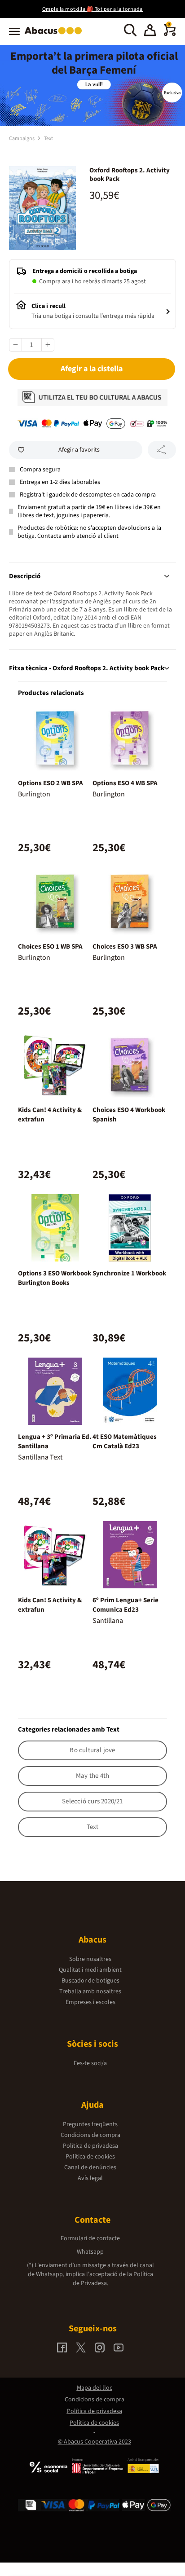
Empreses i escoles (90, 2002)
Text (48, 138)
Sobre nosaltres (90, 1959)
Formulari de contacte (90, 2238)
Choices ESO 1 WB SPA (50, 947)
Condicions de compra (90, 2135)
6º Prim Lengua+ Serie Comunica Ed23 (126, 1605)
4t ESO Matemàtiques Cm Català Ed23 (125, 1442)
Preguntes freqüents (90, 2124)
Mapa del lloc (95, 2388)
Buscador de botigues (90, 1981)
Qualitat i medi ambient (90, 1970)
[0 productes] (170, 34)
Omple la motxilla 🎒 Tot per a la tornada (92, 9)
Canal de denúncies (90, 2167)
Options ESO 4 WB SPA (125, 783)
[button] (150, 31)
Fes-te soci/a (90, 2063)
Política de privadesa (90, 2146)
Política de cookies (90, 2157)
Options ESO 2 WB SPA (51, 783)
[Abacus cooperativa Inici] (55, 35)
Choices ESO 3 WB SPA (125, 947)
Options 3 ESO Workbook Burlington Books (55, 1278)
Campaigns (22, 138)
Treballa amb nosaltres (90, 1991)
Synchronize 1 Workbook (129, 1273)
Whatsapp (90, 2252)
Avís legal (90, 2178)
